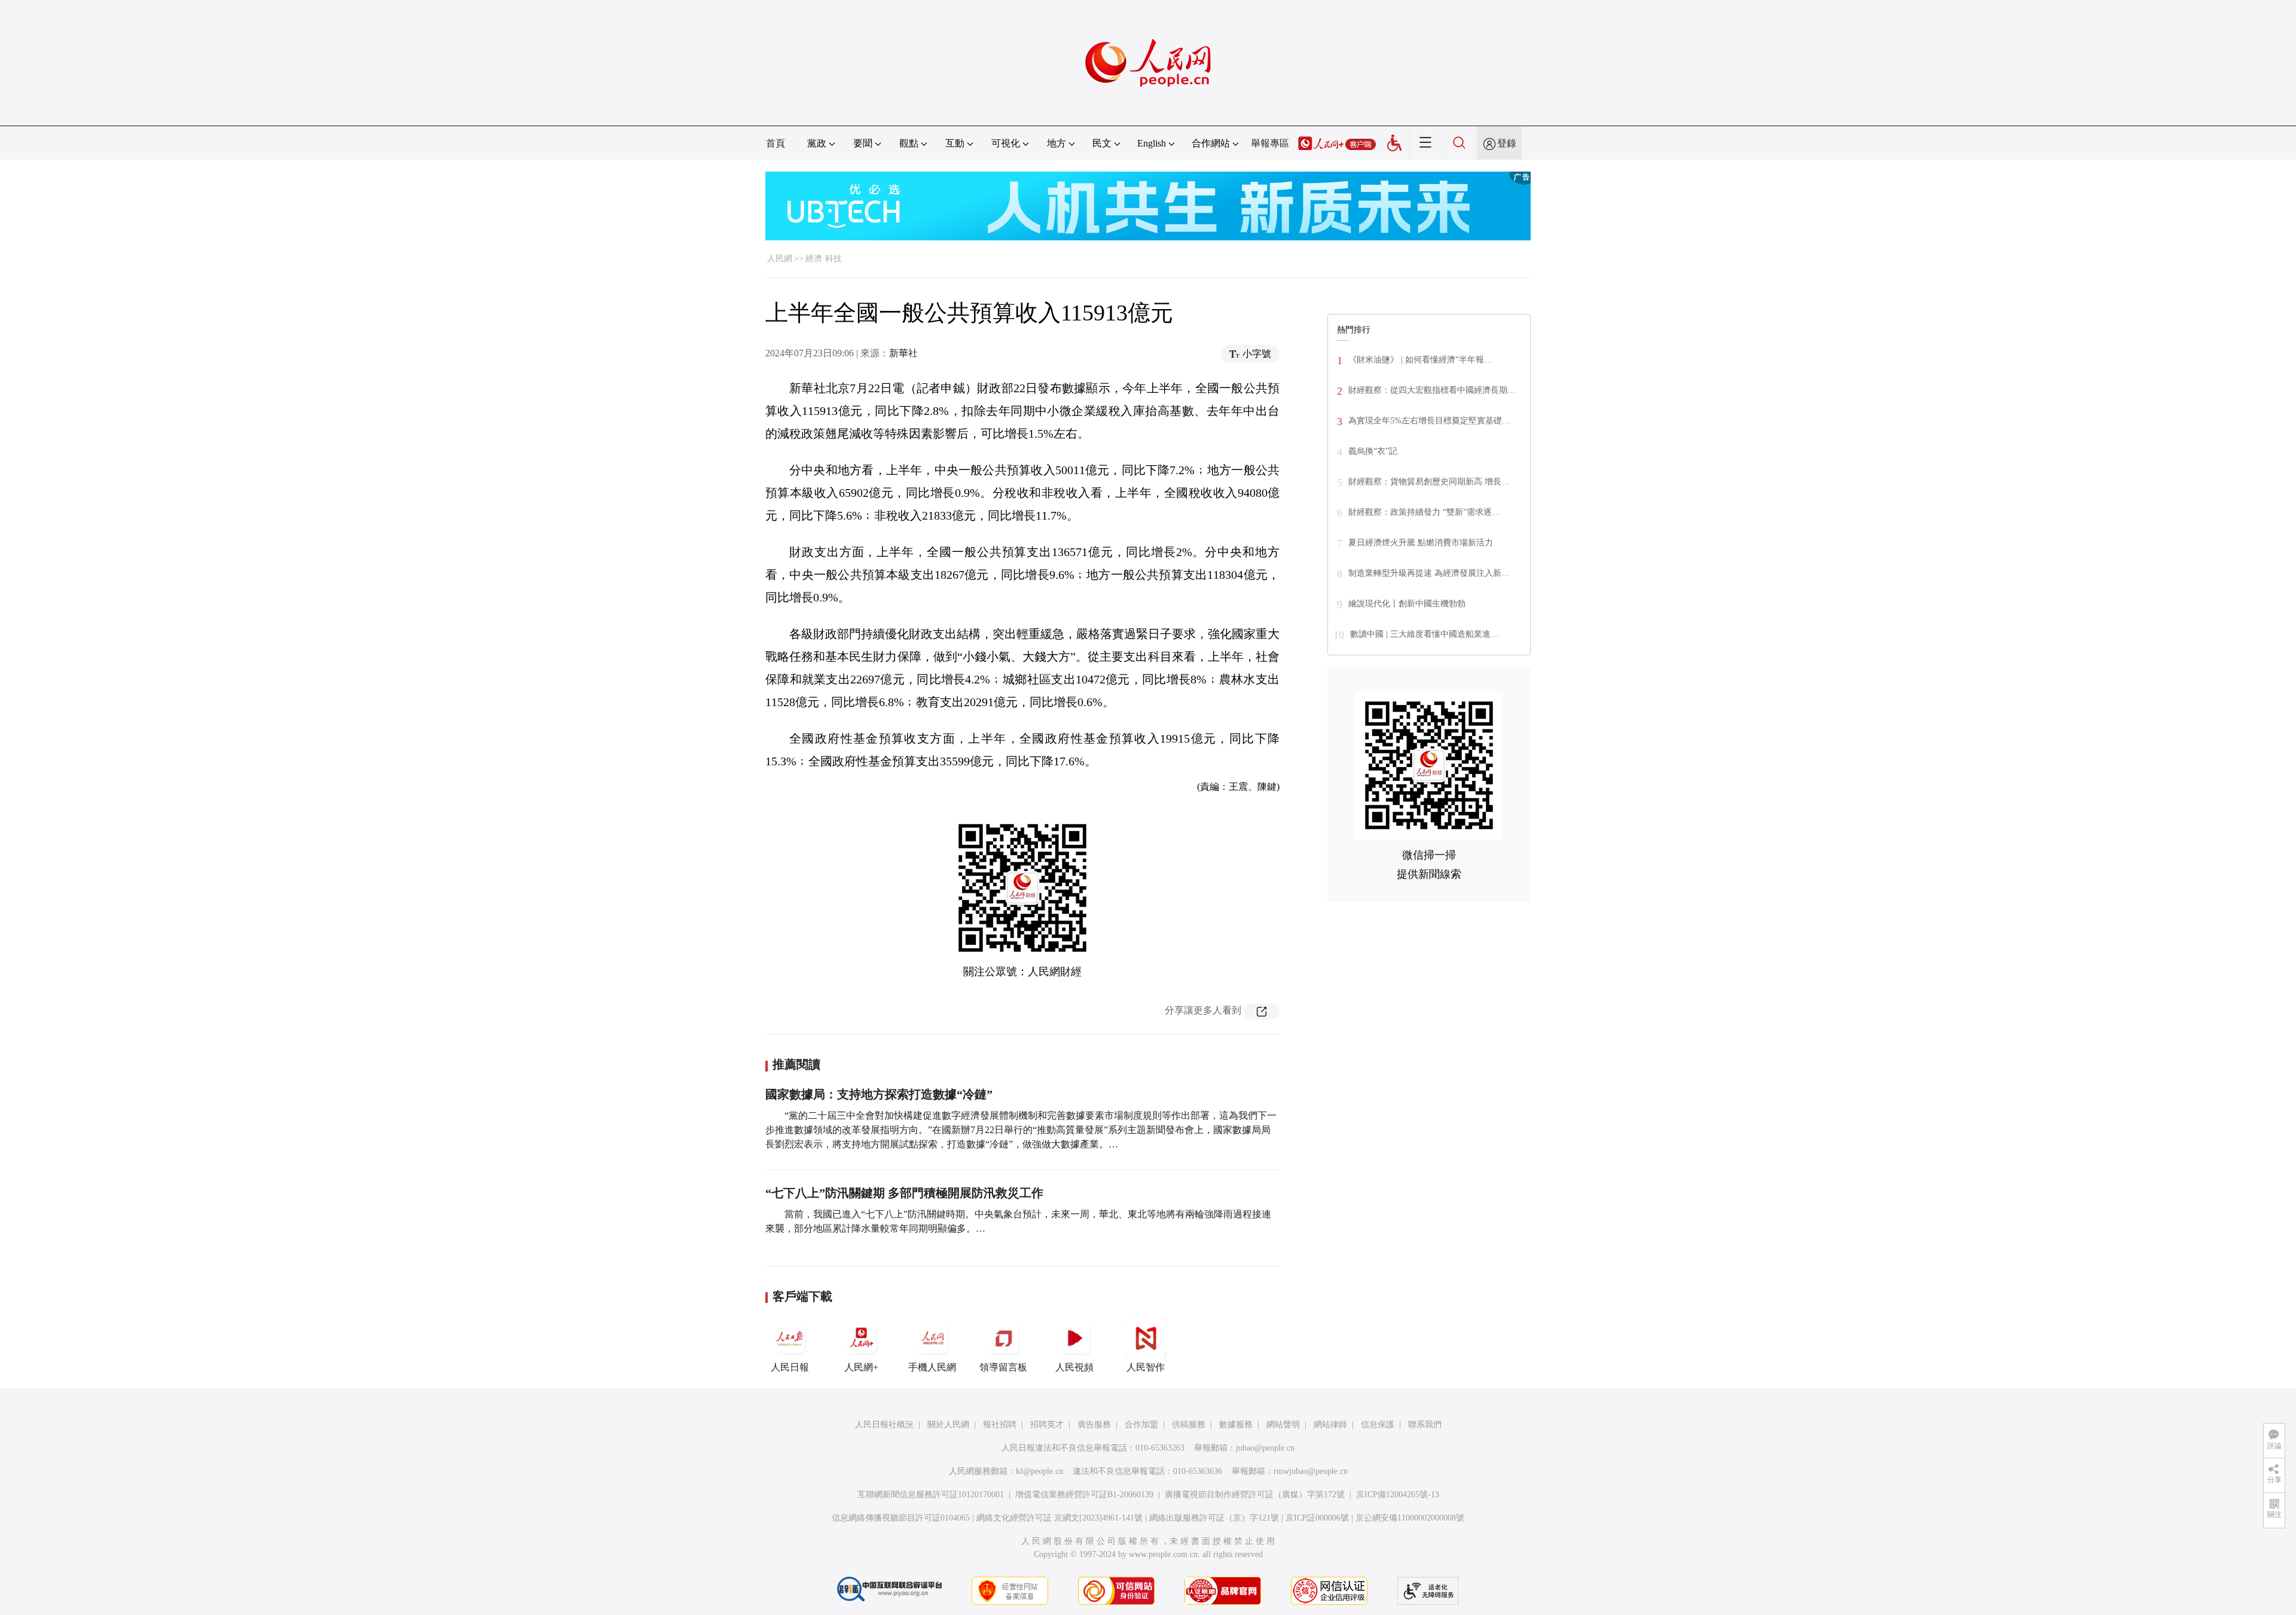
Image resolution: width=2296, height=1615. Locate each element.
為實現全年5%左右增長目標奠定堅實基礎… (1429, 421)
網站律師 (1330, 1425)
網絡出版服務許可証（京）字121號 (1214, 1518)
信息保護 (1378, 1425)
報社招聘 (1000, 1425)
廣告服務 (1094, 1425)
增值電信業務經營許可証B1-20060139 (1084, 1495)
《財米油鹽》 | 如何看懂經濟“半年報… (1420, 360)
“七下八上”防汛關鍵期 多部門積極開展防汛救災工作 (904, 1193)
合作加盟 (1141, 1425)
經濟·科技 (824, 259)
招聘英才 (1047, 1425)
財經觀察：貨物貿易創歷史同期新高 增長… (1429, 482)
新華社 (903, 353)
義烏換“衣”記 (1373, 451)
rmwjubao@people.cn (1311, 1471)
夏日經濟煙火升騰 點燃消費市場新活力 (1421, 543)
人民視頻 (1074, 1367)
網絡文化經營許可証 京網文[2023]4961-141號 (1060, 1518)
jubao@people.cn (1265, 1448)
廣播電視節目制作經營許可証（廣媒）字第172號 (1255, 1495)
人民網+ (861, 1367)
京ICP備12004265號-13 (1398, 1495)
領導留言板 (1003, 1367)
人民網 (780, 259)
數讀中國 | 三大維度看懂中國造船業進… (1425, 634)
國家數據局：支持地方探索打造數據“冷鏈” (879, 1094)
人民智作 (1146, 1367)
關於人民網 (948, 1425)
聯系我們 (1425, 1425)
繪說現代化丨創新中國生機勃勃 (1407, 604)
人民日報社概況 (884, 1425)
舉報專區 (1270, 143)
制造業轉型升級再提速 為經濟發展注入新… (1429, 573)
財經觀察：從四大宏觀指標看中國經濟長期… (1432, 390)
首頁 (775, 143)
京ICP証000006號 (1317, 1518)
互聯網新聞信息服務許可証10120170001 (931, 1495)
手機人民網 (932, 1367)
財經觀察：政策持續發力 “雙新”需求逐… (1424, 512)
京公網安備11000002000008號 (1410, 1518)
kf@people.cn (1039, 1471)
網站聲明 (1283, 1425)
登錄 (1507, 143)
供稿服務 (1189, 1425)
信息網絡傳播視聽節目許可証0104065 (901, 1518)
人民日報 (790, 1367)
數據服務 (1236, 1425)
